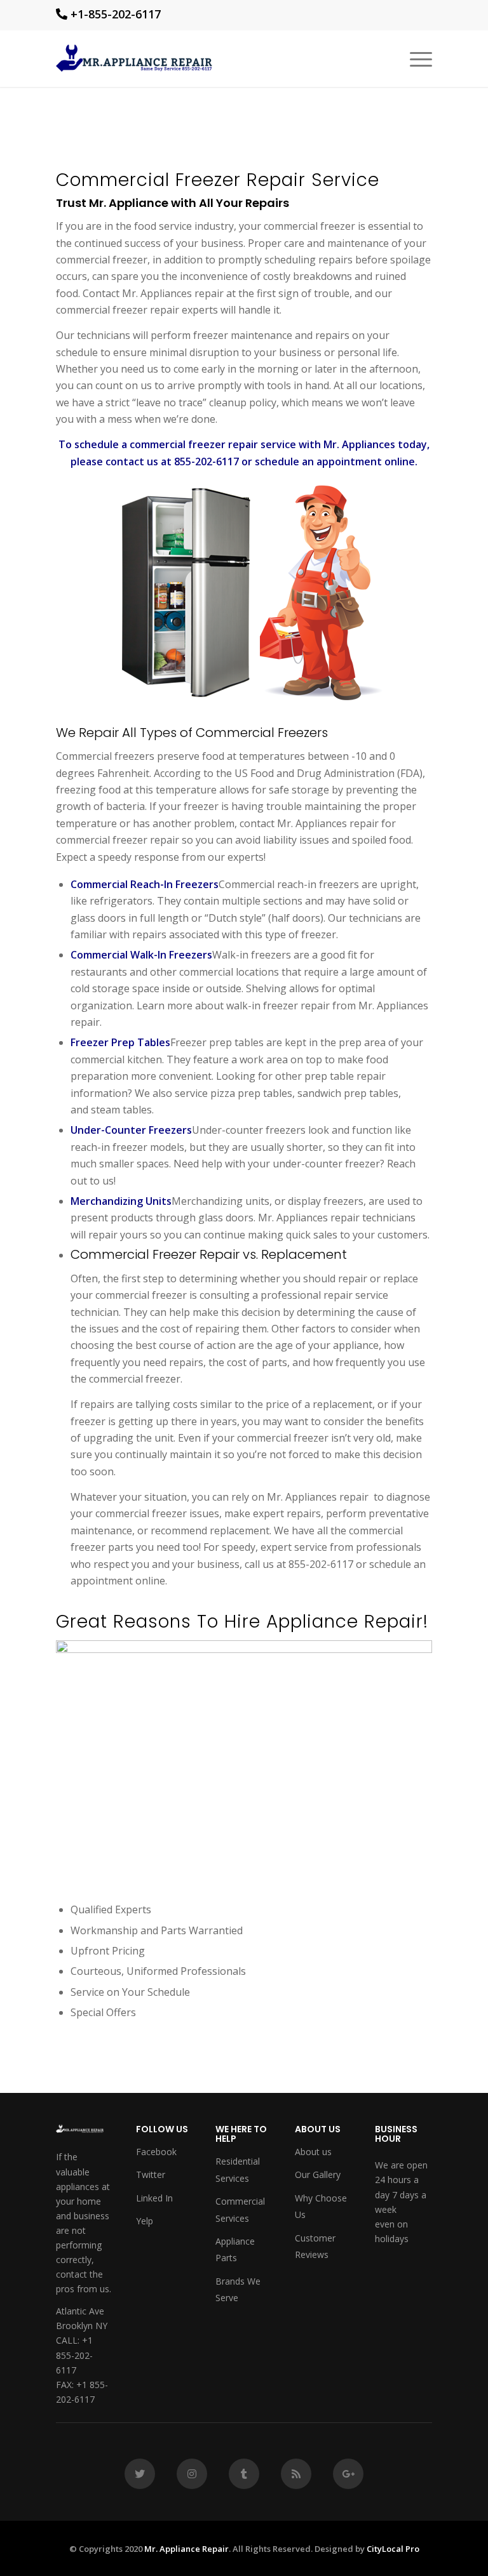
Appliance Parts (235, 2249)
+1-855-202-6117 (116, 14)
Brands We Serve (238, 2289)
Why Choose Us (321, 2206)
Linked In (154, 2198)
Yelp (145, 2221)
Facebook (156, 2152)
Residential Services (238, 2169)
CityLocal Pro (393, 2549)
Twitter (151, 2174)
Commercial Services (240, 2209)
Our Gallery (318, 2174)
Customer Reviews (315, 2246)
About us (313, 2152)
